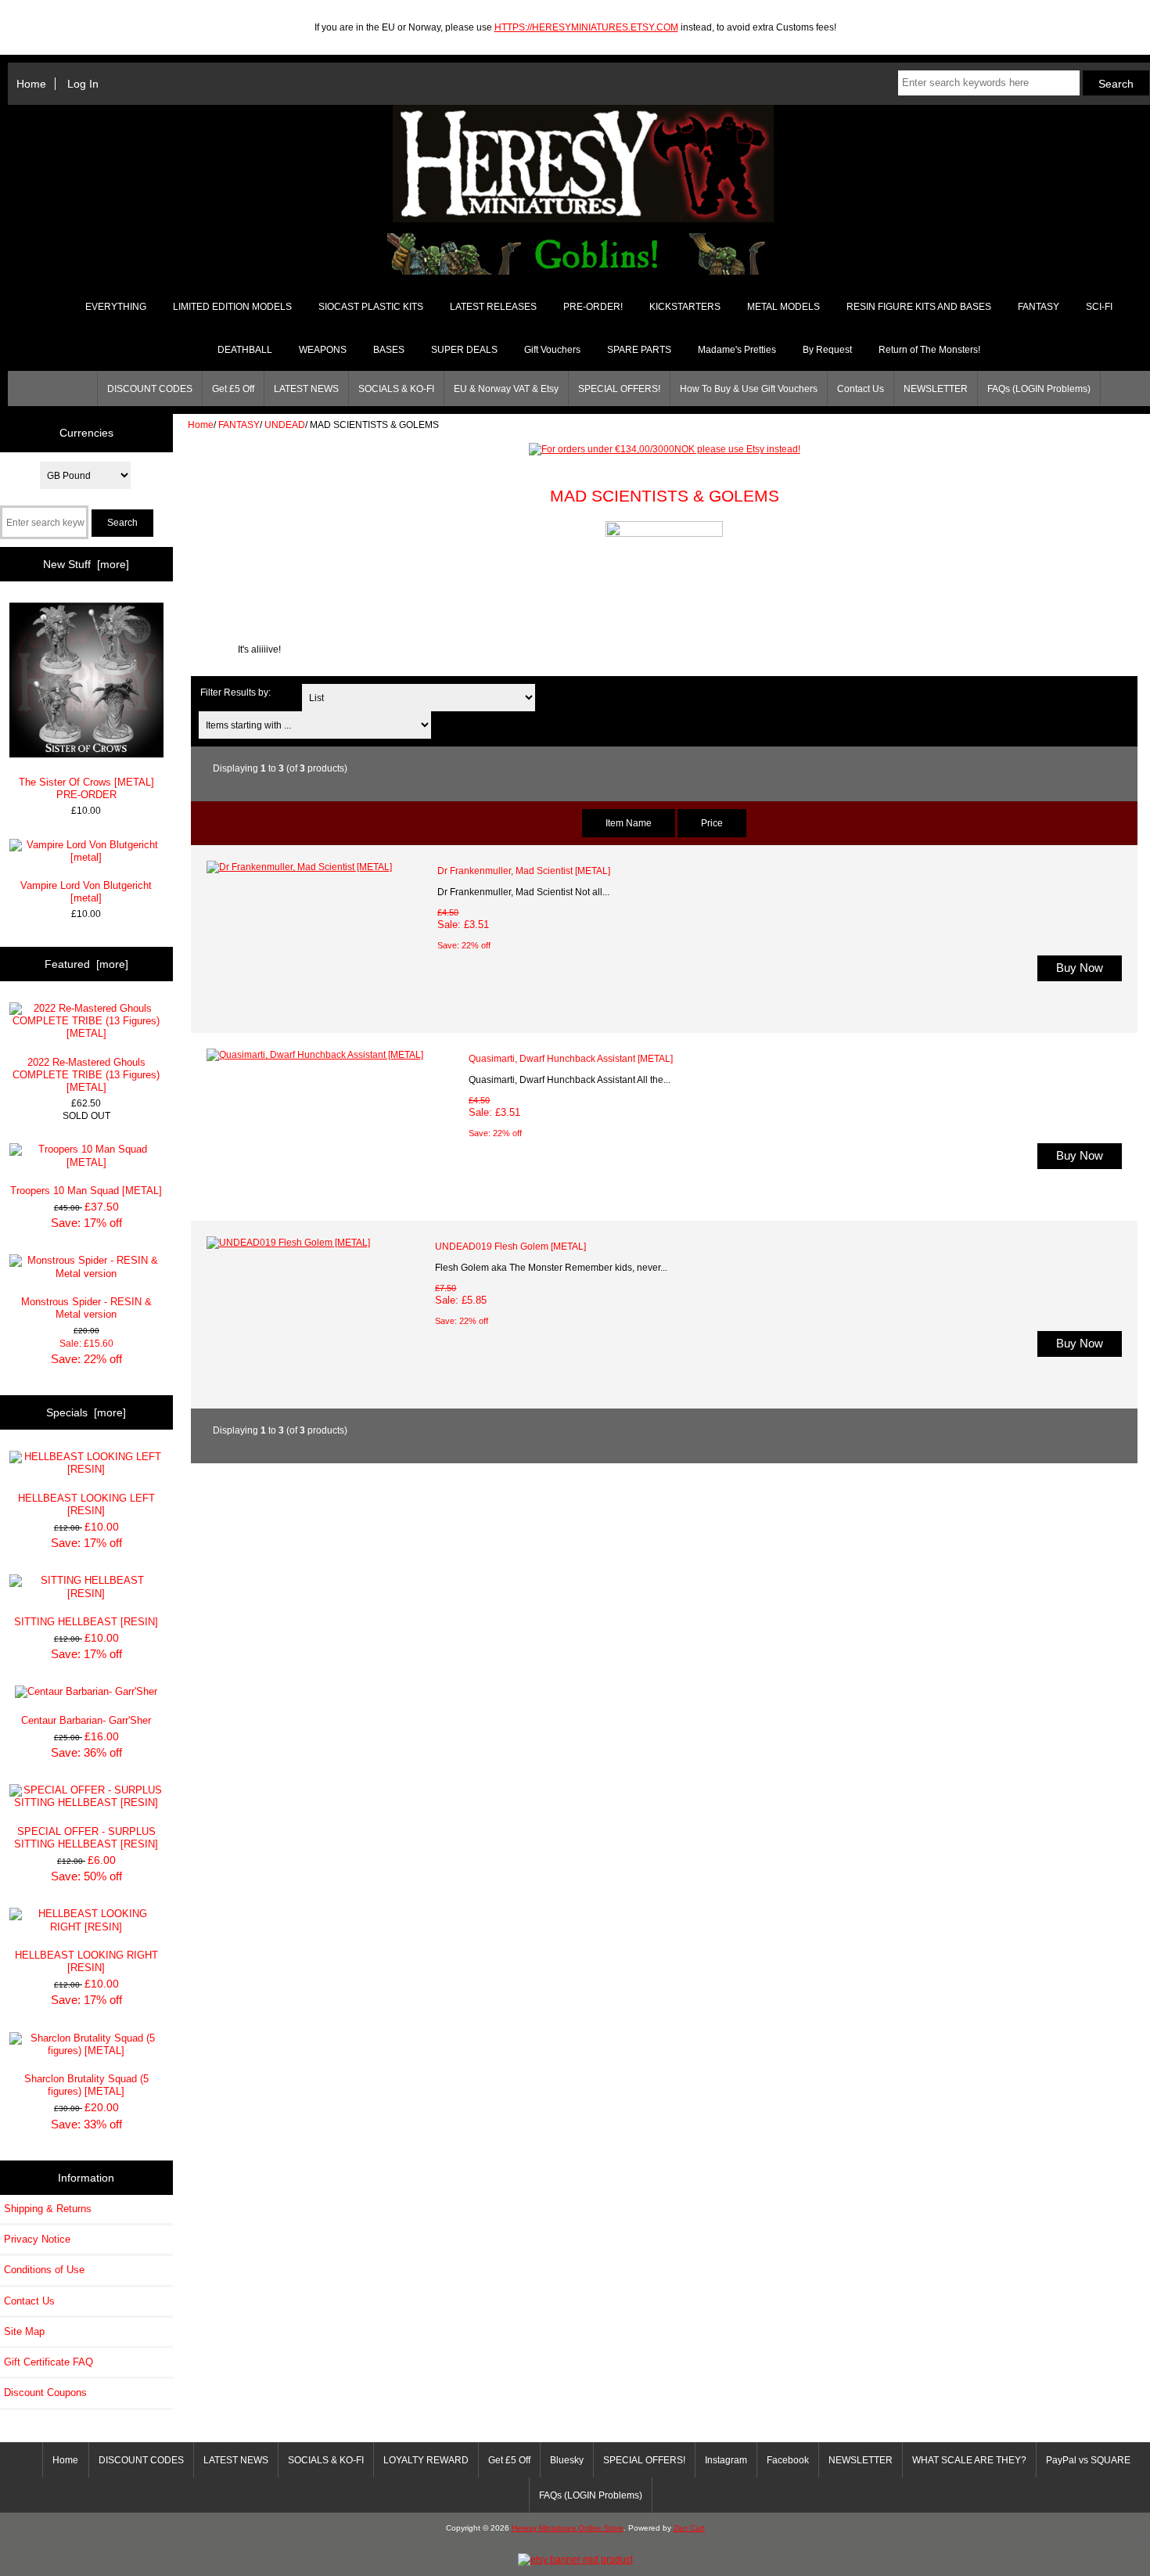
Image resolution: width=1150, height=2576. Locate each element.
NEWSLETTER (936, 389)
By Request (827, 350)
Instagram (726, 2460)
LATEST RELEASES (493, 307)
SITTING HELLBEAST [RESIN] (86, 1622)
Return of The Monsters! (929, 350)
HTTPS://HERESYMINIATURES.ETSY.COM (586, 27)
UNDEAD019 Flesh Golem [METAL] (510, 1246)
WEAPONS (323, 350)
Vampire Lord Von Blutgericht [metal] (86, 892)
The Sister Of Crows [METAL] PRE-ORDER (86, 788)
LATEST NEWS (306, 389)
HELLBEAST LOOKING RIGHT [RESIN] (86, 1961)
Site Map (24, 2331)
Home (31, 84)
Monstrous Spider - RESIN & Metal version (86, 1308)
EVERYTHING (116, 307)
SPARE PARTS (639, 350)
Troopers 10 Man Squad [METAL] (86, 1191)
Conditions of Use (44, 2270)
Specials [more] (86, 1412)
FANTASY (239, 425)
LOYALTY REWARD (426, 2460)
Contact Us (861, 389)
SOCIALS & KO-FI (396, 389)
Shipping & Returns (48, 2209)
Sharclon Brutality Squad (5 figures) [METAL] (86, 2085)
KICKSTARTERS (685, 307)
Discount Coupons (45, 2393)
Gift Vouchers (552, 350)
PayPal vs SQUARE (1088, 2460)
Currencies (86, 433)
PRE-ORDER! (593, 307)
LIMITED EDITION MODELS (232, 307)
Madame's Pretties (737, 350)
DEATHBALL (245, 350)
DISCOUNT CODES (150, 389)
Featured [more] (86, 964)
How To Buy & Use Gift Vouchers (749, 389)
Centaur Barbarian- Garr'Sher (86, 1720)
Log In (83, 84)
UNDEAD (285, 425)
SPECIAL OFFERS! (619, 389)
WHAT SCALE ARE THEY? (969, 2460)
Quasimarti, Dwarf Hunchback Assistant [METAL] (571, 1058)
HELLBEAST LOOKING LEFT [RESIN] (86, 1504)
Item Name (629, 823)
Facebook (788, 2460)
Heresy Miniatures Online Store (568, 2528)
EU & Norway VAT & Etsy (506, 389)
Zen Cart (689, 2528)
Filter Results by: (235, 692)
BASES (389, 350)
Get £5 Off (233, 389)
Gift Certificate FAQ (49, 2362)
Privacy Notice (37, 2239)
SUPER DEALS (464, 350)
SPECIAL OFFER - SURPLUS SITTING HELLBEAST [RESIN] (86, 1838)
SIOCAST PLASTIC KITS (371, 307)
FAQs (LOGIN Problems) (1039, 389)
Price (712, 823)
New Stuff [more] (86, 564)
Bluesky (567, 2460)
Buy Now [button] (1080, 968)
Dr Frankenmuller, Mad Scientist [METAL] (524, 871)
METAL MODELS (783, 307)
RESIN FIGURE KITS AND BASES (919, 307)
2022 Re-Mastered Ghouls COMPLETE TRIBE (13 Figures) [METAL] (86, 1075)
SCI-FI (1099, 307)
